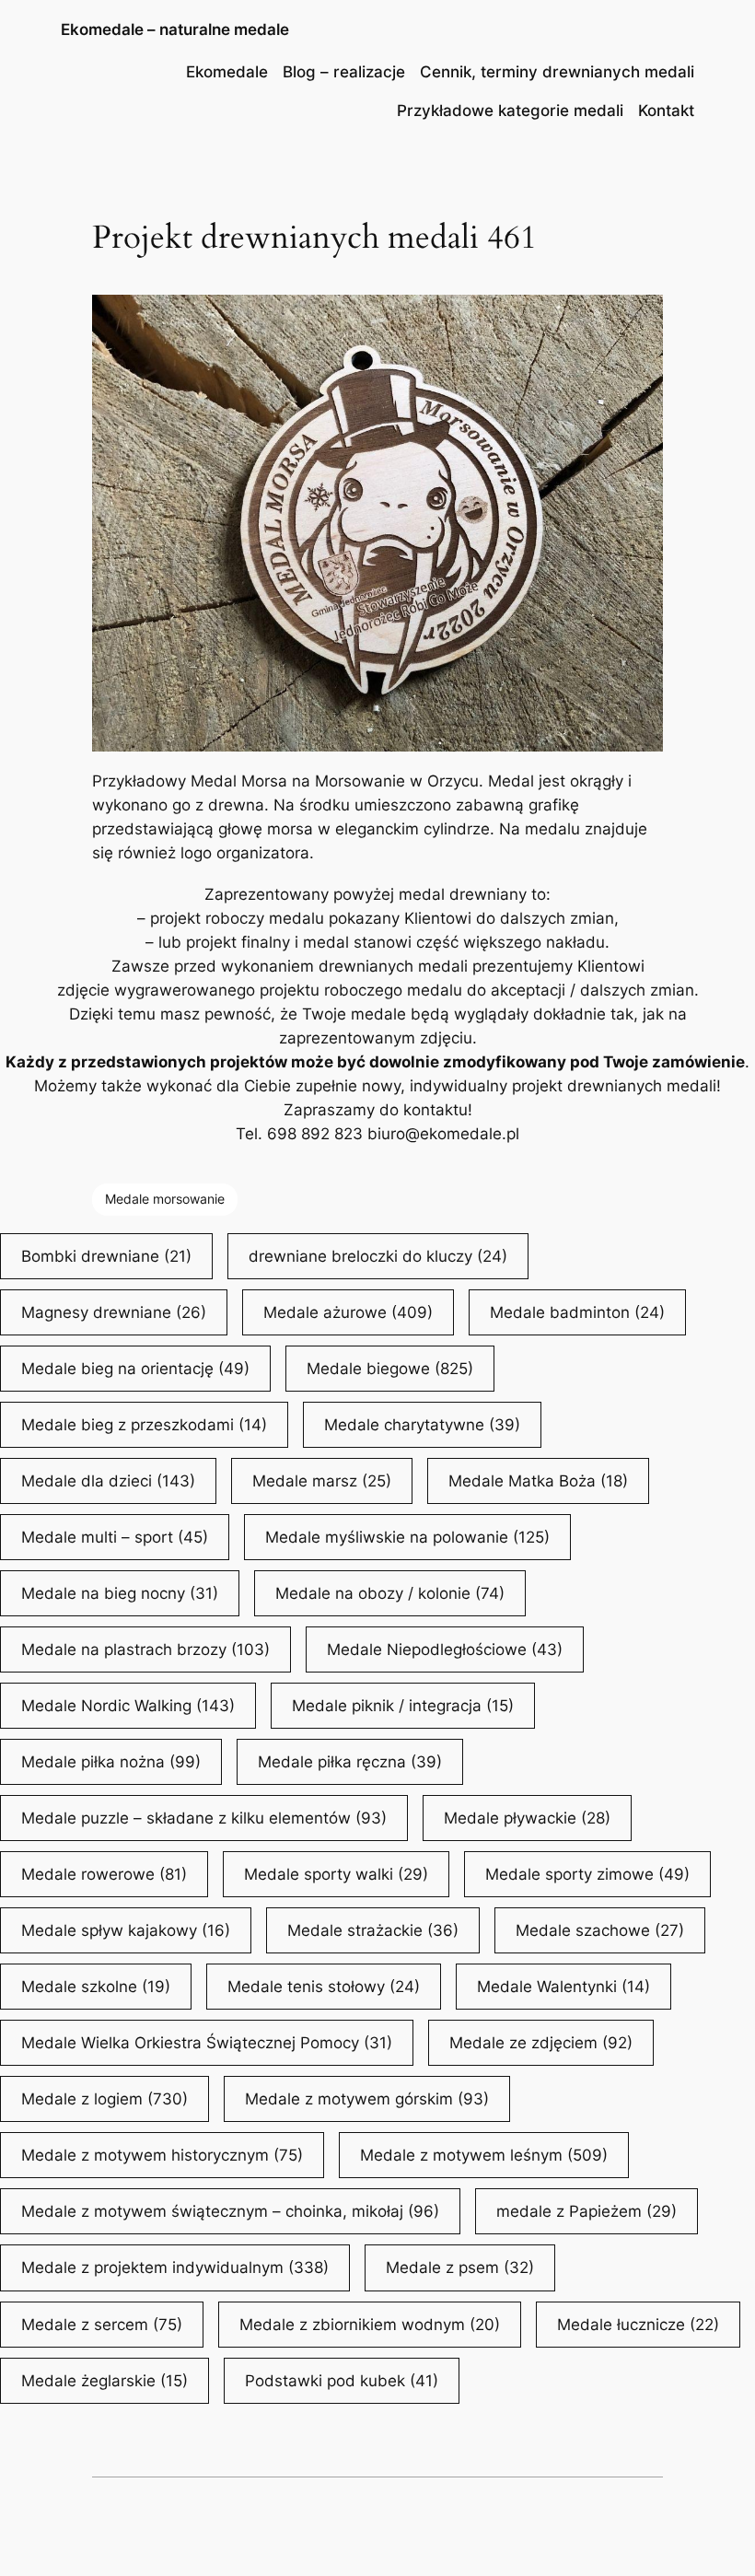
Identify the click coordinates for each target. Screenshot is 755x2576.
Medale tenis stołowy (324, 1987)
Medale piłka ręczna (350, 1762)
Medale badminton (577, 1312)
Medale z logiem (105, 2099)
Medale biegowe (390, 1369)
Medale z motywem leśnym (484, 2155)
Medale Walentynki (563, 1987)
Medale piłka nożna (111, 1762)
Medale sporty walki (336, 1874)
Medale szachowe (600, 1930)
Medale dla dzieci (108, 1481)
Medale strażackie (373, 1930)
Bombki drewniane (106, 1256)
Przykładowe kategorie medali (510, 111)
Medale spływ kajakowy (126, 1930)
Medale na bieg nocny (120, 1593)
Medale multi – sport (115, 1537)
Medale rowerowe (104, 1874)
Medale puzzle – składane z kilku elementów (204, 1818)
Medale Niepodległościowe (445, 1649)
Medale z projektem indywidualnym (175, 2267)
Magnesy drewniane (114, 1312)
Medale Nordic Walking (128, 1706)
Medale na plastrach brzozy (145, 1649)
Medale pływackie (527, 1818)
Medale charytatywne (422, 1425)
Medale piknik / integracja (403, 1706)
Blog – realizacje (344, 72)
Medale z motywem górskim (367, 2099)
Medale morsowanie (165, 1199)
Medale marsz (322, 1481)
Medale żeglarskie (105, 2381)
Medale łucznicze (638, 2325)
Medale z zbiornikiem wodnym (370, 2325)
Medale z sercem (102, 2325)
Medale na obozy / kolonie (390, 1593)
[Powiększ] (639, 319)
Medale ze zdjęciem (541, 2043)
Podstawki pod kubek (342, 2381)
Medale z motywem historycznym (162, 2155)
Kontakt (666, 111)
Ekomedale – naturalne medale (175, 29)
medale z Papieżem (587, 2211)
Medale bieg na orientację (135, 1369)
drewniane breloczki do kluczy (378, 1256)
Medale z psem (460, 2267)
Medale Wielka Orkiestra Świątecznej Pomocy (207, 2043)
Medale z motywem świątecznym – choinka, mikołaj (230, 2211)
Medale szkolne (96, 1987)
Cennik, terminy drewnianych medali (557, 72)
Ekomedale (227, 72)
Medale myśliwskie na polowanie (407, 1537)
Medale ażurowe (348, 1312)
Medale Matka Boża (538, 1481)
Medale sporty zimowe (587, 1874)
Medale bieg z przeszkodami (144, 1425)
